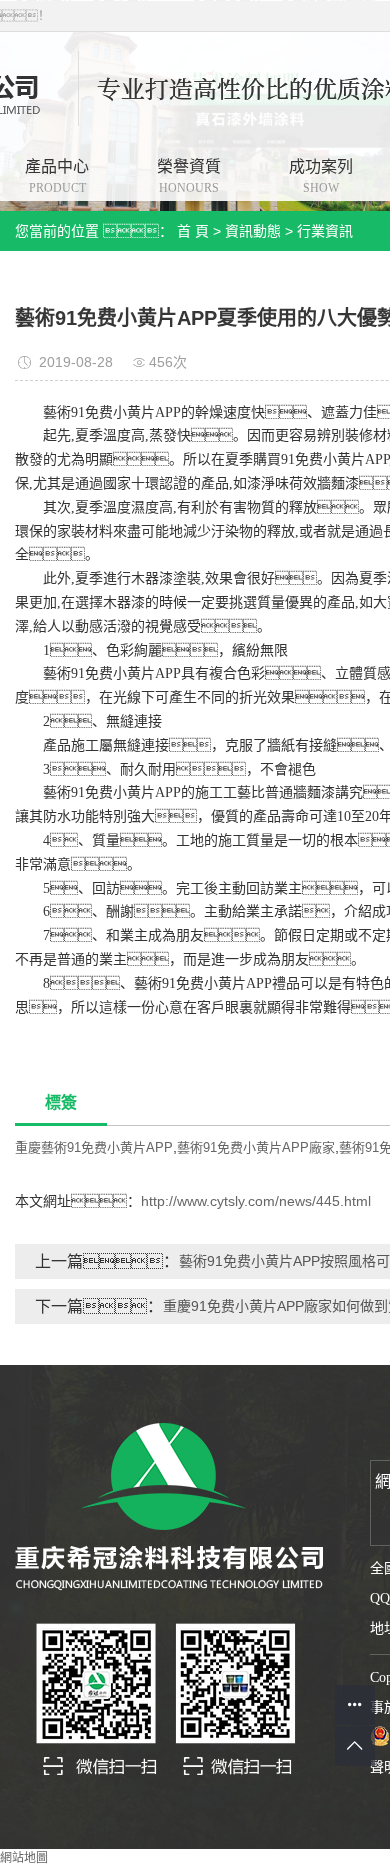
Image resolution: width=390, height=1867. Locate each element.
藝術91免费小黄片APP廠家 (256, 1147)
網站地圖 (24, 1858)
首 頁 (193, 231)
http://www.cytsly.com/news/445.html (256, 1201)
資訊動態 (253, 231)
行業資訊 (325, 231)
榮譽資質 (189, 176)
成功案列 (321, 176)
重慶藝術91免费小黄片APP (94, 1147)
